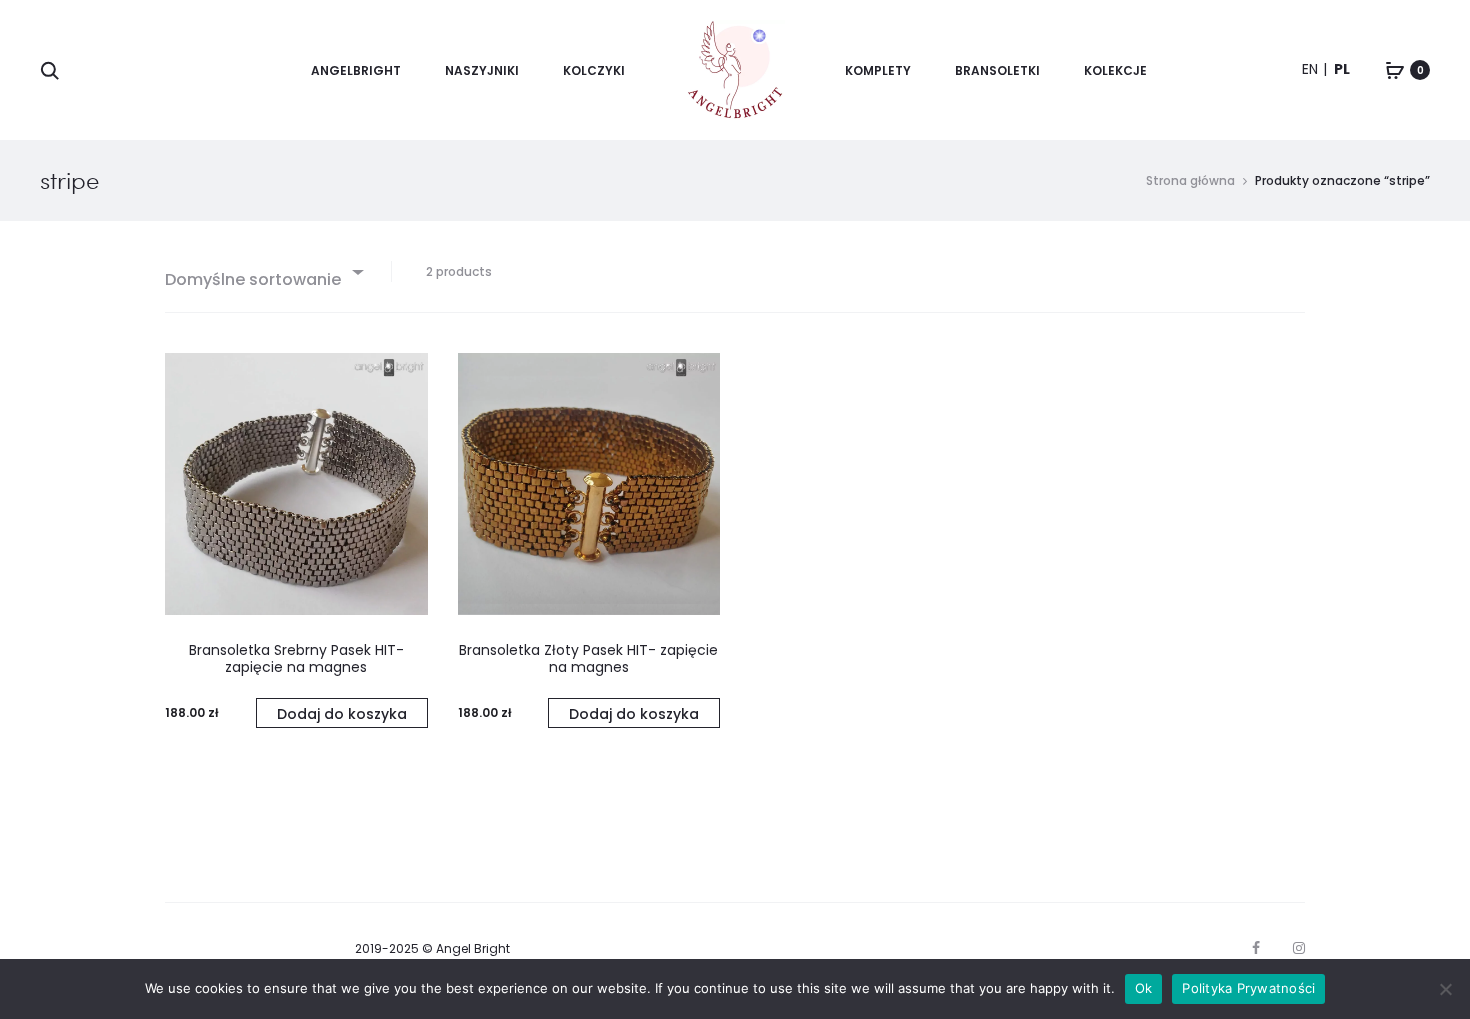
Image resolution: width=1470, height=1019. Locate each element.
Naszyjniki (482, 70)
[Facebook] (1256, 948)
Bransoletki (997, 70)
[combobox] (263, 271)
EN (1310, 69)
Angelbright (356, 70)
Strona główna (1190, 180)
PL (1342, 69)
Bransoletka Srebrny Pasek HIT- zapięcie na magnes (296, 658)
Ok (1144, 988)
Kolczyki (594, 70)
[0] (1395, 70)
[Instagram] (1299, 948)
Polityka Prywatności (1248, 988)
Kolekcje (1115, 70)
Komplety (878, 70)
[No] (1445, 989)
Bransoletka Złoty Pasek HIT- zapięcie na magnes (588, 658)
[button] (342, 713)
